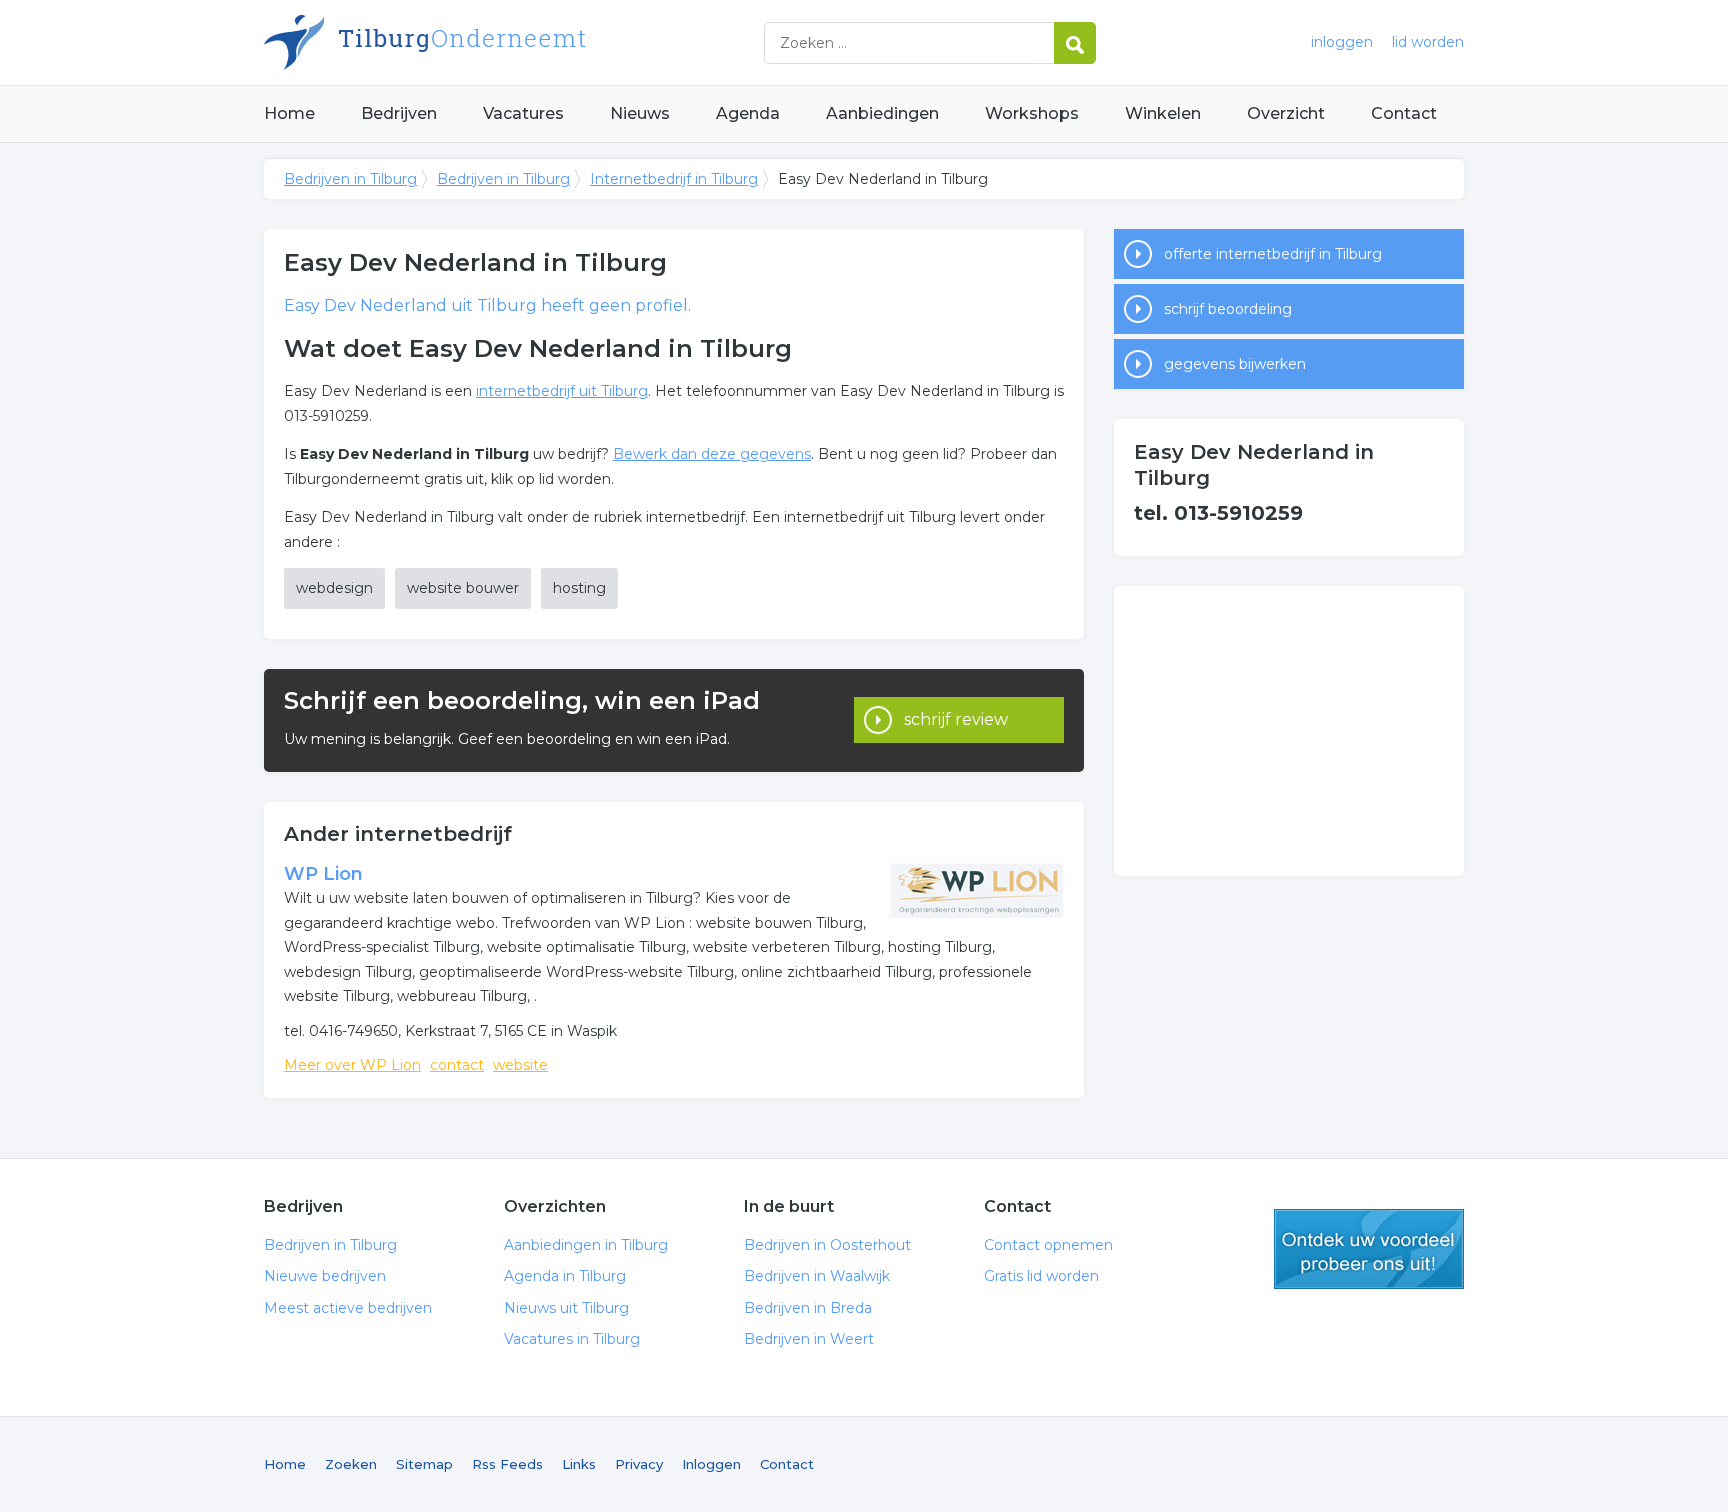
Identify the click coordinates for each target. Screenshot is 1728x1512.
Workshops (1032, 113)
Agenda (748, 113)
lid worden (1428, 42)
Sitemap (424, 1464)
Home (289, 113)
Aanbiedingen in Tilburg (586, 1245)
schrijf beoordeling (1228, 309)
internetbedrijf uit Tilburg (562, 391)
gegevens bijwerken (1235, 364)
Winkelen (1163, 113)
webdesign (334, 588)
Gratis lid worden (1041, 1276)
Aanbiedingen (882, 113)
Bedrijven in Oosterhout (827, 1245)
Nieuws (640, 113)
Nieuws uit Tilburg (566, 1308)
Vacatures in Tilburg (572, 1339)
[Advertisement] (1289, 731)
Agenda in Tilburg (565, 1276)
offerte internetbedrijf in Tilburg (1273, 254)
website (520, 1065)
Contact (1404, 113)
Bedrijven (399, 113)
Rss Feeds (507, 1464)
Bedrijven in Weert (809, 1339)
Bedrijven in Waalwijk (817, 1276)
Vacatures (523, 113)
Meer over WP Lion (352, 1065)
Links (579, 1464)
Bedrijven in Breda (808, 1308)
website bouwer (463, 588)
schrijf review (956, 719)
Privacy (639, 1464)
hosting (579, 588)
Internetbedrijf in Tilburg (674, 179)
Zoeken (351, 1464)
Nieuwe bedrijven (325, 1276)
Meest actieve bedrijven (348, 1308)
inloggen (1342, 42)
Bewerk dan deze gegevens (712, 454)
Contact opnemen (1048, 1245)
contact (457, 1065)
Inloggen (711, 1464)
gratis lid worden (1369, 1249)
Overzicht (1286, 113)
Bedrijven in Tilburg (514, 42)
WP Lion (323, 874)
